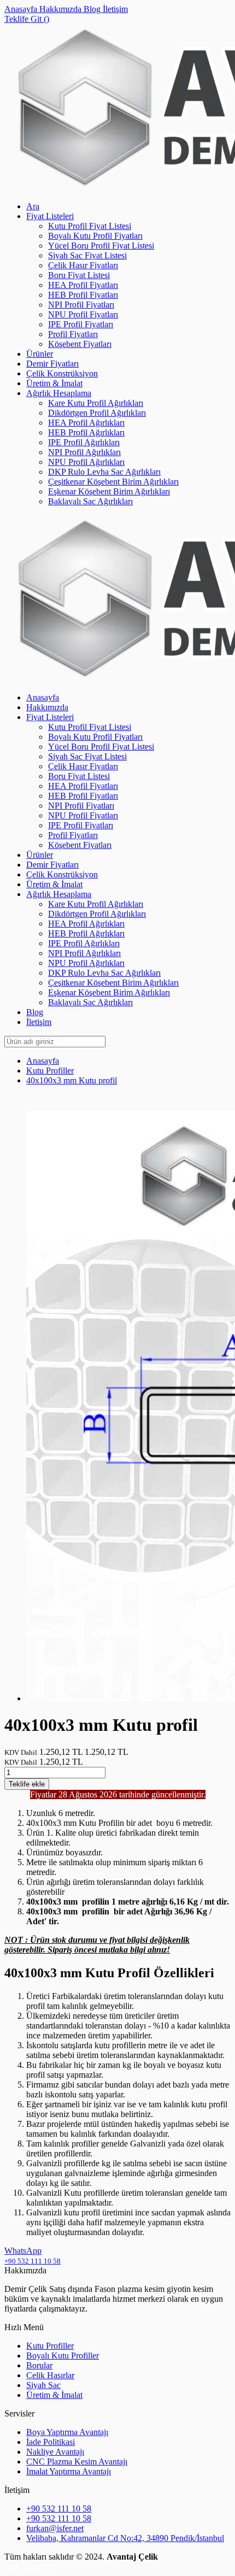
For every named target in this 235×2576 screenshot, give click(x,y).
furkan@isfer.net (55, 2528)
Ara (33, 206)
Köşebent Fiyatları (80, 344)
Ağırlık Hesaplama (59, 393)
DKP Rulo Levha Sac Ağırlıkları (104, 472)
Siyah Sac (43, 2385)
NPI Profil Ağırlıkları (84, 452)
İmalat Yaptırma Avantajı (69, 2471)
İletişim (115, 9)
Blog (93, 9)
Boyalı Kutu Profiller (63, 2356)
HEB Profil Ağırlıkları (86, 432)
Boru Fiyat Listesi (79, 275)
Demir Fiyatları (52, 364)
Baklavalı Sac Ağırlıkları (90, 501)
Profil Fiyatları (73, 334)
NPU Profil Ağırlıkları (86, 462)
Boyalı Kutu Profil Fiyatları (95, 236)
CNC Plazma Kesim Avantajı (77, 2462)
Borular (39, 2365)
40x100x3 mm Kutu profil (72, 1080)
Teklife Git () (27, 19)
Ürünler (40, 354)
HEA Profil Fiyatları (83, 285)
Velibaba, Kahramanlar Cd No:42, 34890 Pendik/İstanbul (125, 2538)
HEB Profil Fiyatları (83, 295)
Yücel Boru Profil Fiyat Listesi (101, 246)
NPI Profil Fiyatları (81, 305)
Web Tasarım (27, 2566)
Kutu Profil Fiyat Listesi (90, 226)
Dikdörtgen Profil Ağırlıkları (97, 413)
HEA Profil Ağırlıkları (86, 423)
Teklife (27, 1784)
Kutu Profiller (50, 1071)
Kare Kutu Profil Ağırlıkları (96, 403)
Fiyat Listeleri (50, 216)
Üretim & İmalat (54, 383)
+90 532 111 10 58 (59, 2509)
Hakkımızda (61, 9)
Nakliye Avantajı (55, 2452)
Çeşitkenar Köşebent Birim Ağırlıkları (113, 482)
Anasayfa (22, 9)
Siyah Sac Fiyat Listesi (87, 255)
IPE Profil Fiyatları (81, 324)
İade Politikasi (51, 2442)
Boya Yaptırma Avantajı (67, 2432)
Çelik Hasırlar (50, 2375)
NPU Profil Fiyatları (83, 314)
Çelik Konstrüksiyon (62, 373)
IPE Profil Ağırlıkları (84, 442)
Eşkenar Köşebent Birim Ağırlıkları (109, 491)
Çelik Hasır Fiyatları (83, 265)
